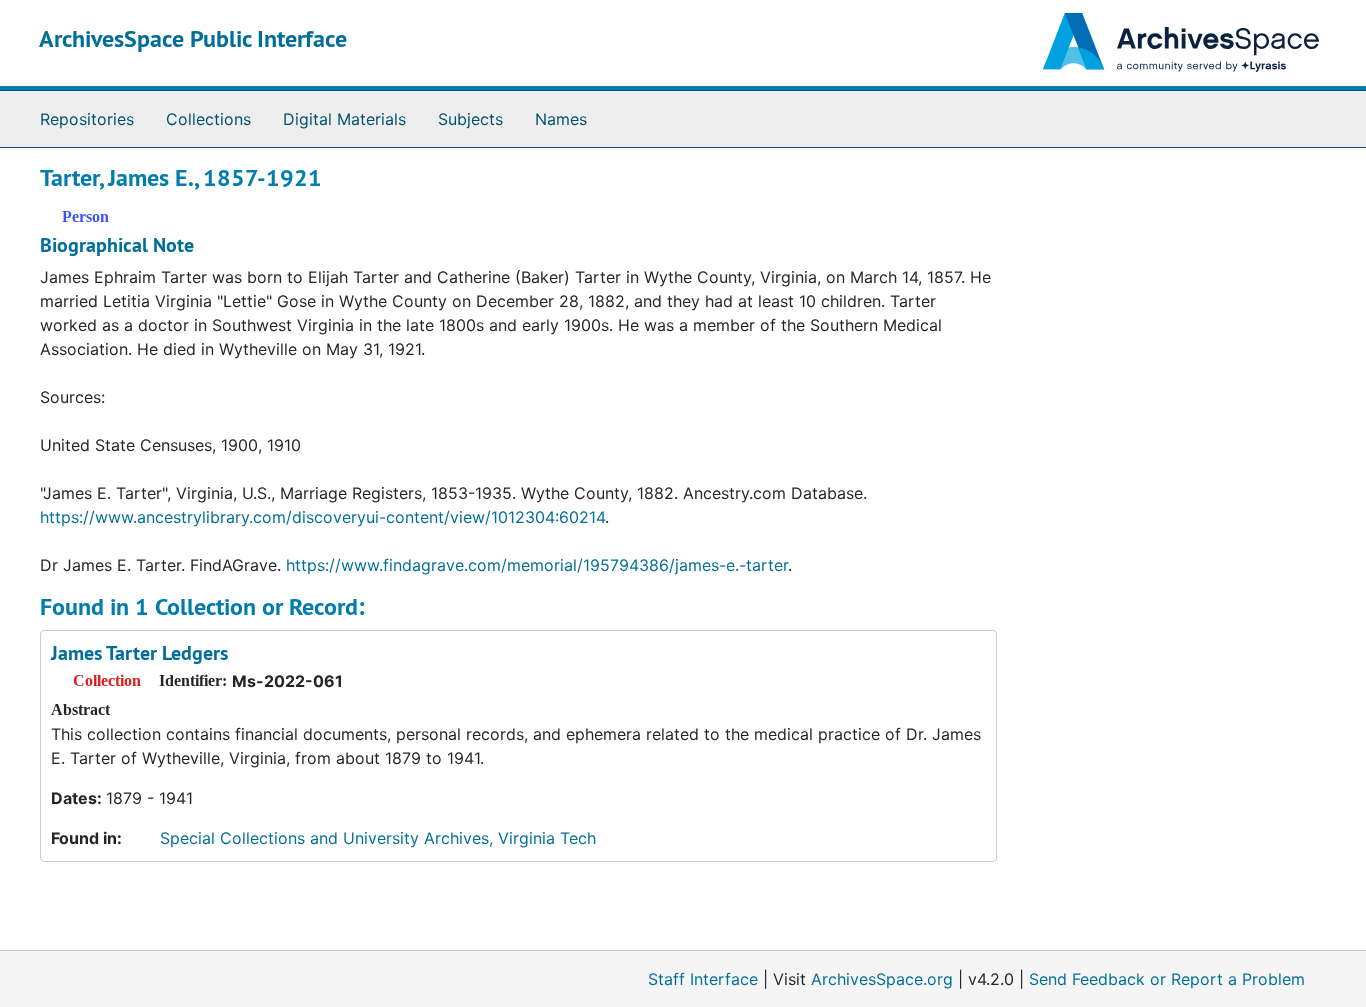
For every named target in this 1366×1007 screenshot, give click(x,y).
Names (561, 119)
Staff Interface (703, 979)
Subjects (470, 119)
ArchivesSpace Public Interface (193, 38)
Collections (208, 119)
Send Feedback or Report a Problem (1167, 979)
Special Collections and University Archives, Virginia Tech (378, 838)
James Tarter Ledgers (139, 653)
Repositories (87, 119)
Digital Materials (344, 119)
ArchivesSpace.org (882, 979)
